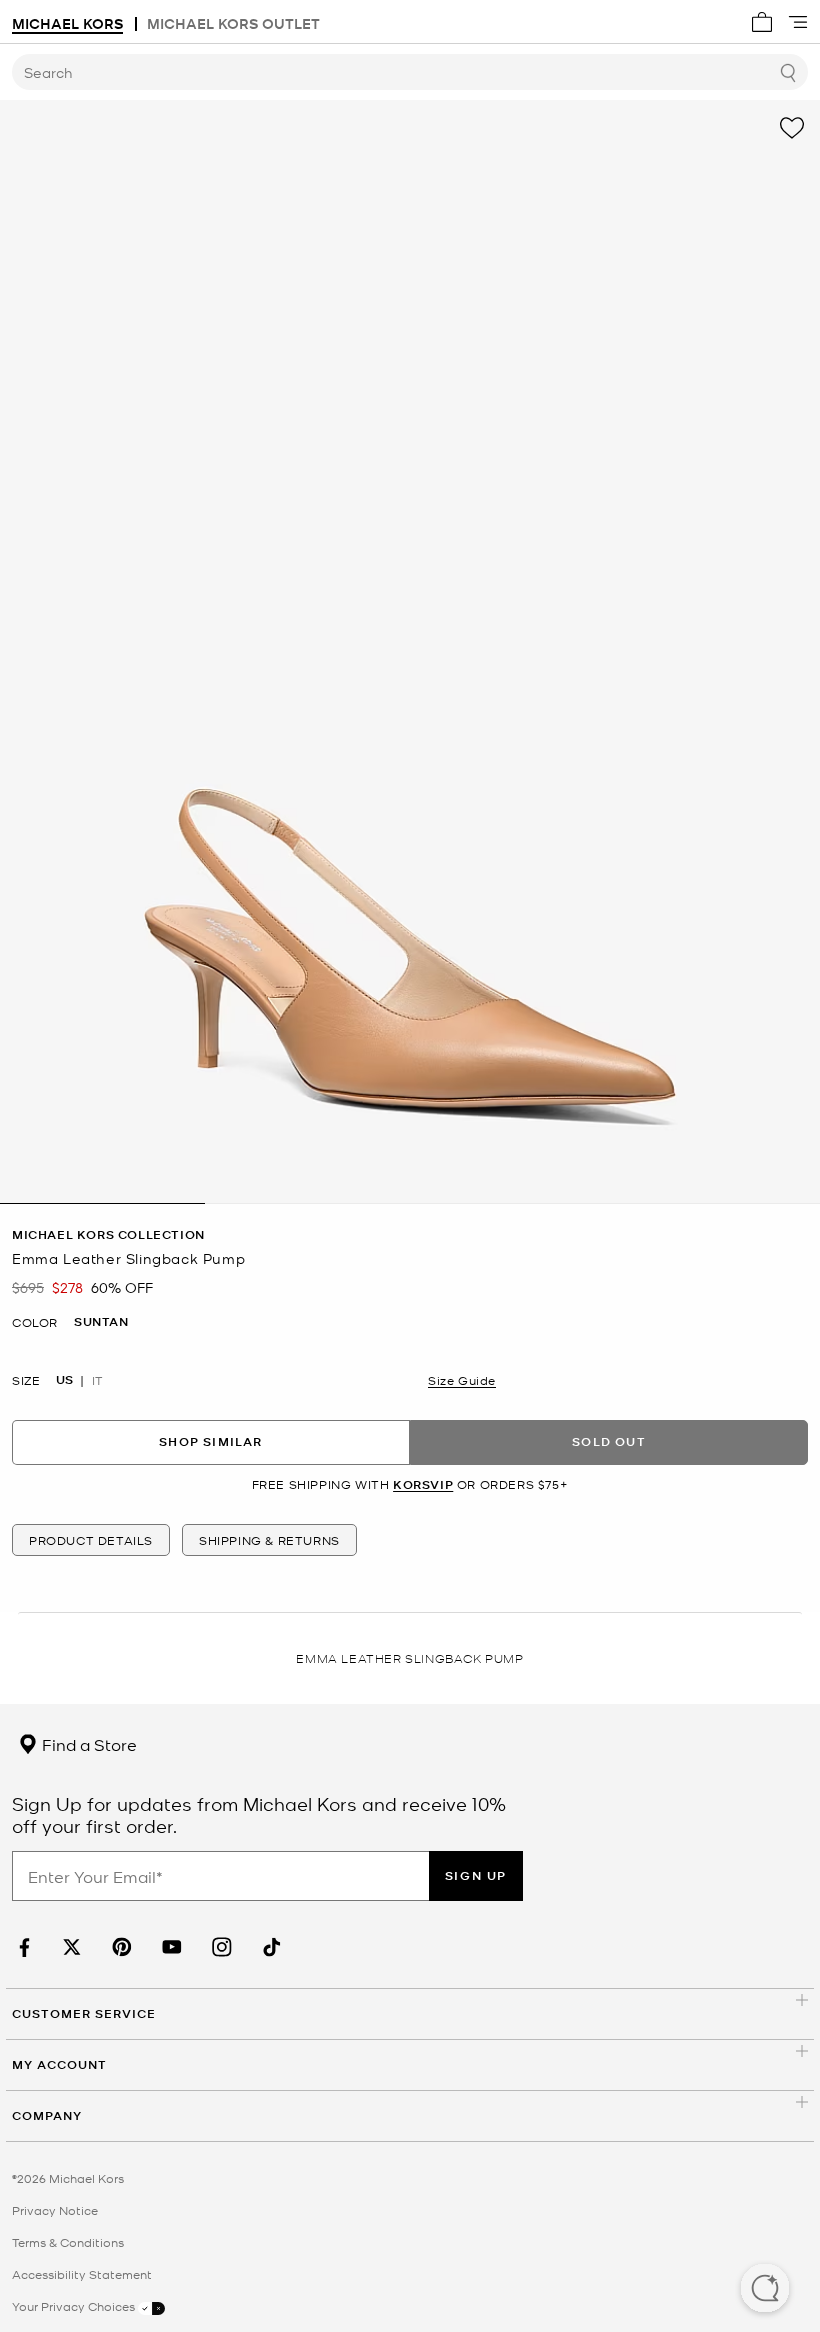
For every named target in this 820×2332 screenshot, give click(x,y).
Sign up (476, 1875)
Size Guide (462, 1380)
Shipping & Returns (269, 1540)
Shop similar (210, 1441)
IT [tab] (97, 1380)
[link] (22, 1947)
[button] (765, 2290)
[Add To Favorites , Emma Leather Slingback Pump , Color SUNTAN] (792, 128)
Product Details (91, 1540)
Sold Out (609, 1441)
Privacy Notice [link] (55, 2210)
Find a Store (87, 1744)
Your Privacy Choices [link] (75, 2306)
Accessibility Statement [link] (82, 2274)
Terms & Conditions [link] (68, 2242)
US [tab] (64, 1380)
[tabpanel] (410, 652)
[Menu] (798, 22)
